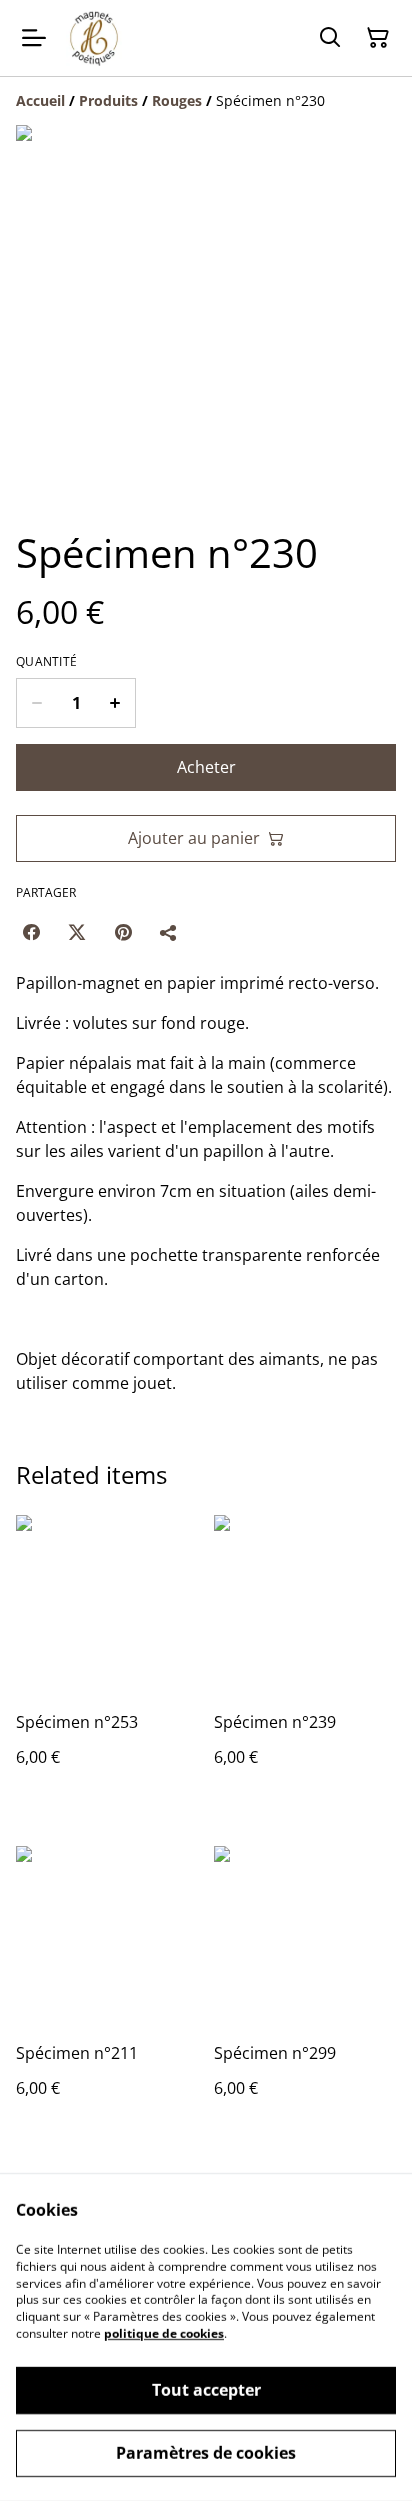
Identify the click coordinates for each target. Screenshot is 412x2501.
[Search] (330, 38)
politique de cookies (164, 2333)
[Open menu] (34, 38)
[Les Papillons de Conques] (94, 38)
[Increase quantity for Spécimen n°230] (115, 703)
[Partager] (169, 932)
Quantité (46, 662)
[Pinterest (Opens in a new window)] (123, 932)
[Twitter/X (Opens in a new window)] (77, 932)
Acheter (206, 767)
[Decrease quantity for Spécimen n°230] (36, 703)
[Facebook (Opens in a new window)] (31, 932)
